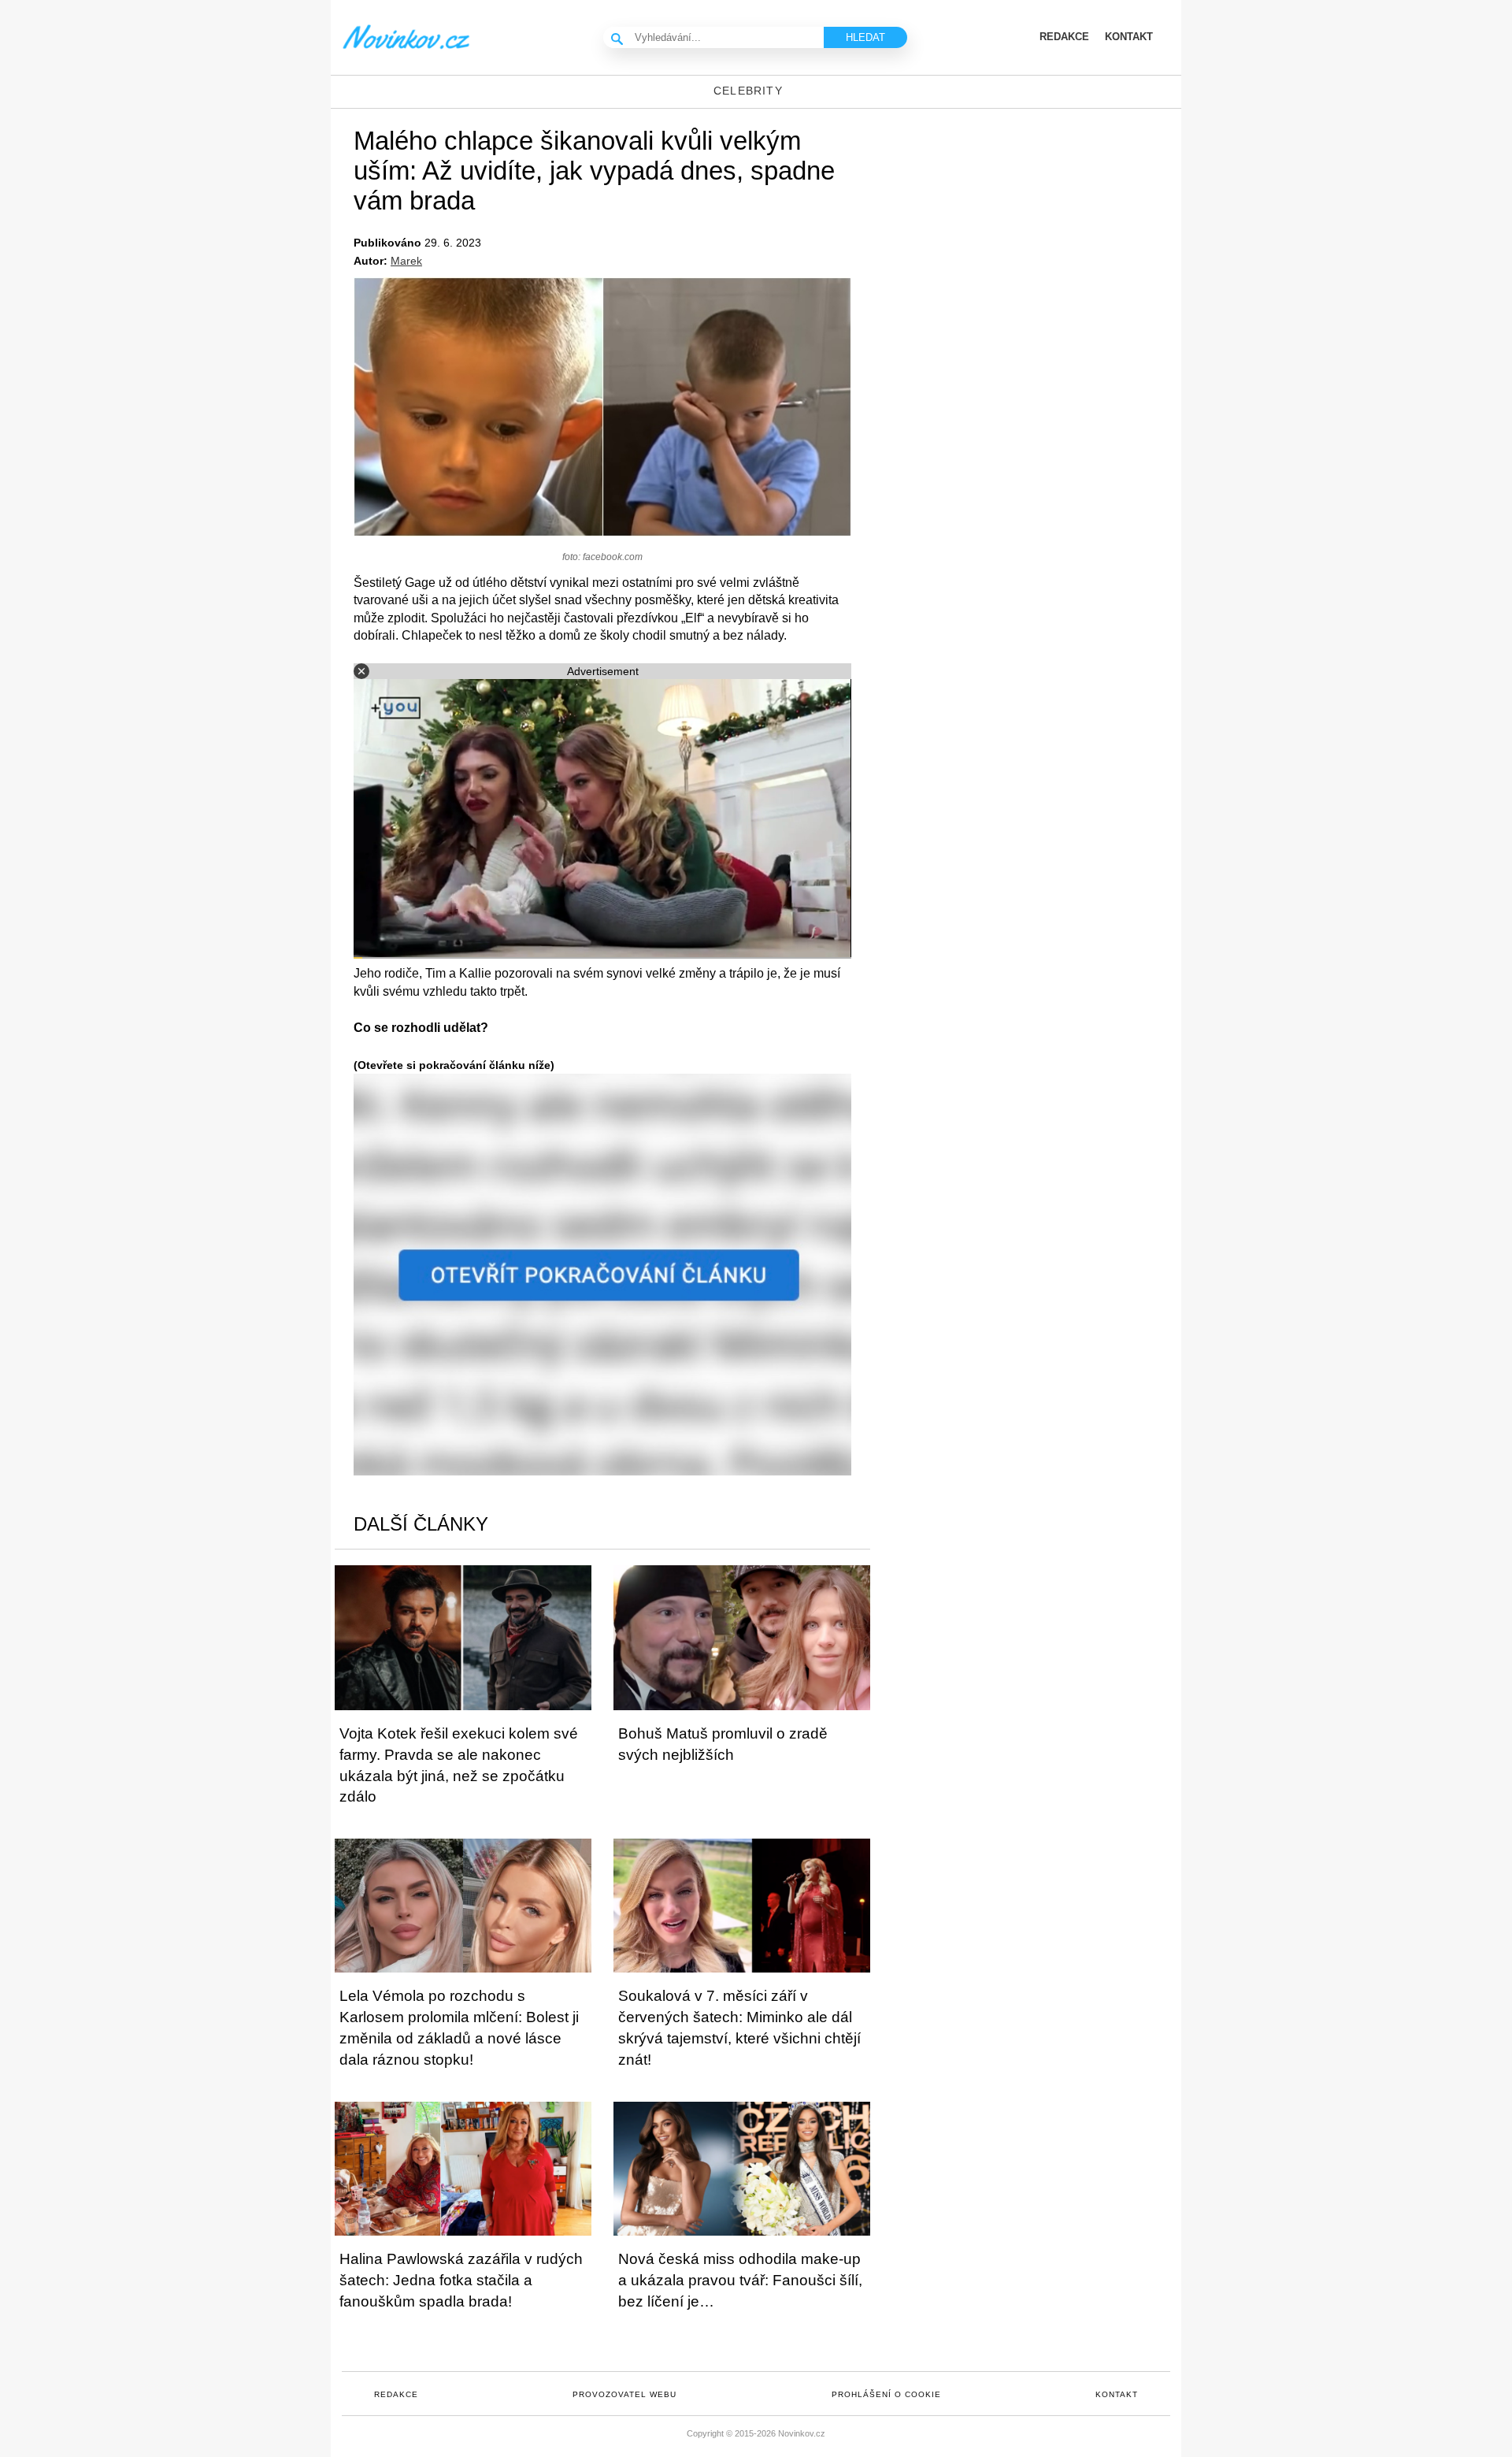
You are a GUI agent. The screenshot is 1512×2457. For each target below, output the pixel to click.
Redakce (396, 2394)
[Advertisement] (1047, 235)
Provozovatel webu (624, 2394)
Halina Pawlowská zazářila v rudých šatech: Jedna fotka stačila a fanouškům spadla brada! (461, 2280)
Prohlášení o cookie (886, 2394)
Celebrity (748, 91)
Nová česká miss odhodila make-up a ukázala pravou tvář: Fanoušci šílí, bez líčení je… (740, 2280)
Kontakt (1117, 2394)
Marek (406, 261)
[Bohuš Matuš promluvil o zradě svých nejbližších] (742, 1637)
